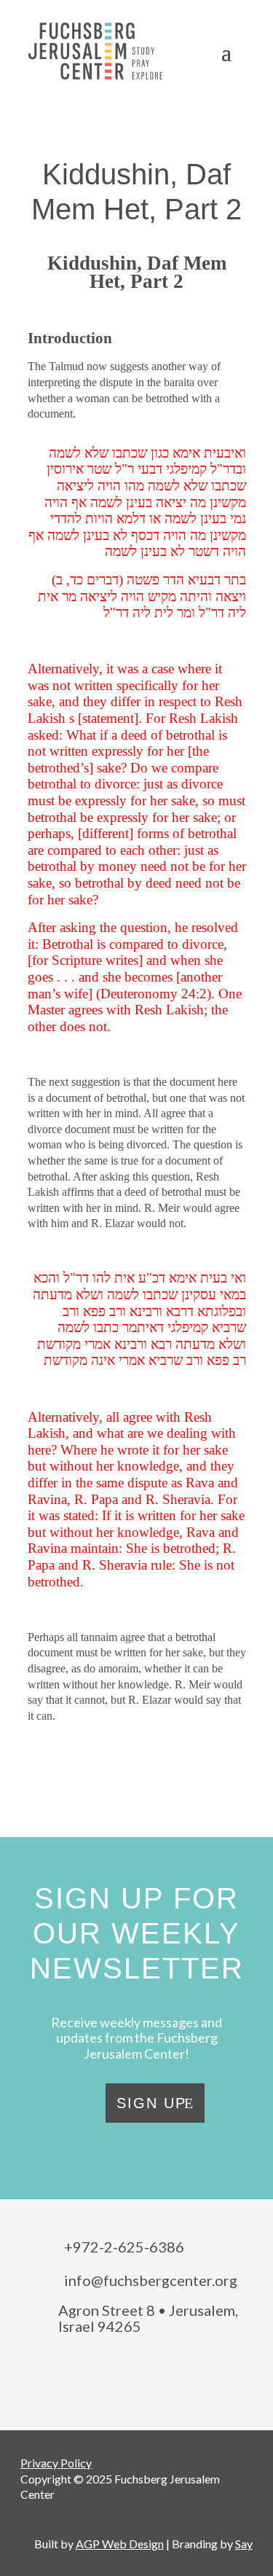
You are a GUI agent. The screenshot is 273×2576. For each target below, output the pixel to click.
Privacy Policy (56, 2463)
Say (244, 2544)
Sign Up (151, 2103)
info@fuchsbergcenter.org (151, 2280)
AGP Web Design (120, 2544)
